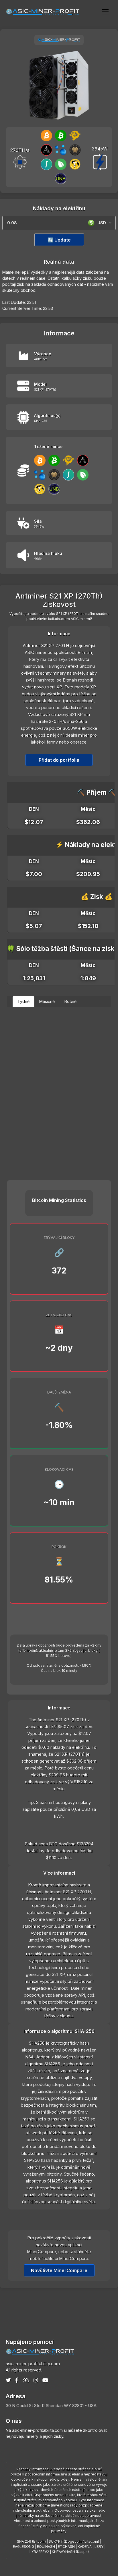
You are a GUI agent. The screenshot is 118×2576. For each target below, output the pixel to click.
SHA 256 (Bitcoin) (31, 2541)
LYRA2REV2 (39, 2552)
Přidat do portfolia (59, 760)
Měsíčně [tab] (47, 1001)
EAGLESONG (23, 2547)
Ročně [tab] (70, 1001)
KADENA (85, 2547)
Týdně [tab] (23, 1001)
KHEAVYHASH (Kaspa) (70, 2552)
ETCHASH (66, 2547)
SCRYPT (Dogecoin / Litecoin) (74, 2541)
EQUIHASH (46, 2547)
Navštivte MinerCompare (59, 2270)
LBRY (99, 2547)
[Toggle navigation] (105, 11)
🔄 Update (59, 240)
